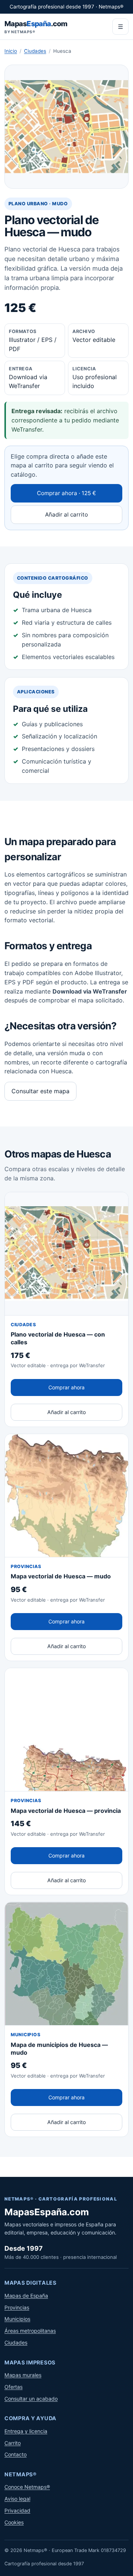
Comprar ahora (66, 1387)
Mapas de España (26, 2296)
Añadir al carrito (66, 514)
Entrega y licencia (26, 2431)
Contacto (16, 2454)
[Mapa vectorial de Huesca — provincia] (66, 1730)
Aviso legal (17, 2499)
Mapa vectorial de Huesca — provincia (66, 1811)
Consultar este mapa (40, 1091)
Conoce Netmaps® (27, 2487)
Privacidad (17, 2510)
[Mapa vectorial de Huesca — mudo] (66, 1496)
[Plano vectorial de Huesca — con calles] (66, 1254)
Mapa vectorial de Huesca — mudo (61, 1576)
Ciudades (35, 51)
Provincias (17, 2307)
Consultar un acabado (31, 2399)
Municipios (17, 2319)
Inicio (11, 51)
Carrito (13, 2443)
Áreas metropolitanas (30, 2331)
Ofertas (13, 2387)
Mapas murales (23, 2375)
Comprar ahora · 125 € (66, 493)
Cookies (14, 2522)
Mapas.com (36, 27)
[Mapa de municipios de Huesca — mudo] (66, 1964)
